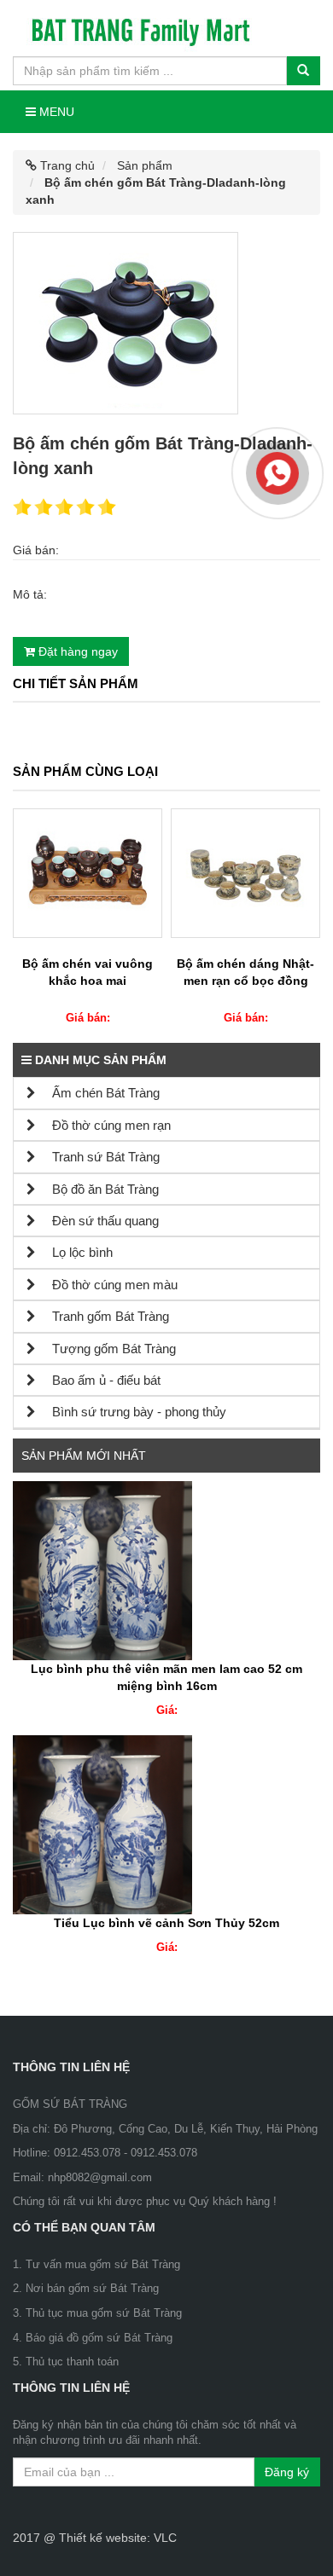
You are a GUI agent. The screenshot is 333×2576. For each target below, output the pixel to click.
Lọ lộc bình (74, 1252)
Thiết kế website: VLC (118, 2538)
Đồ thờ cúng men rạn (103, 1125)
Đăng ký (287, 2472)
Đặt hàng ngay (76, 651)
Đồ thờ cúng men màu (107, 1285)
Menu (55, 112)
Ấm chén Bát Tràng (98, 1093)
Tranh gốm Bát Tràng (102, 1316)
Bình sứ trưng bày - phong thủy (131, 1412)
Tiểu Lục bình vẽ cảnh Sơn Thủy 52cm (166, 1923)
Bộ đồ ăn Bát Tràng (97, 1189)
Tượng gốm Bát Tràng (106, 1349)
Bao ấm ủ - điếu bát (98, 1380)
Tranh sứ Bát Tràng (98, 1157)
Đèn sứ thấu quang (97, 1221)
